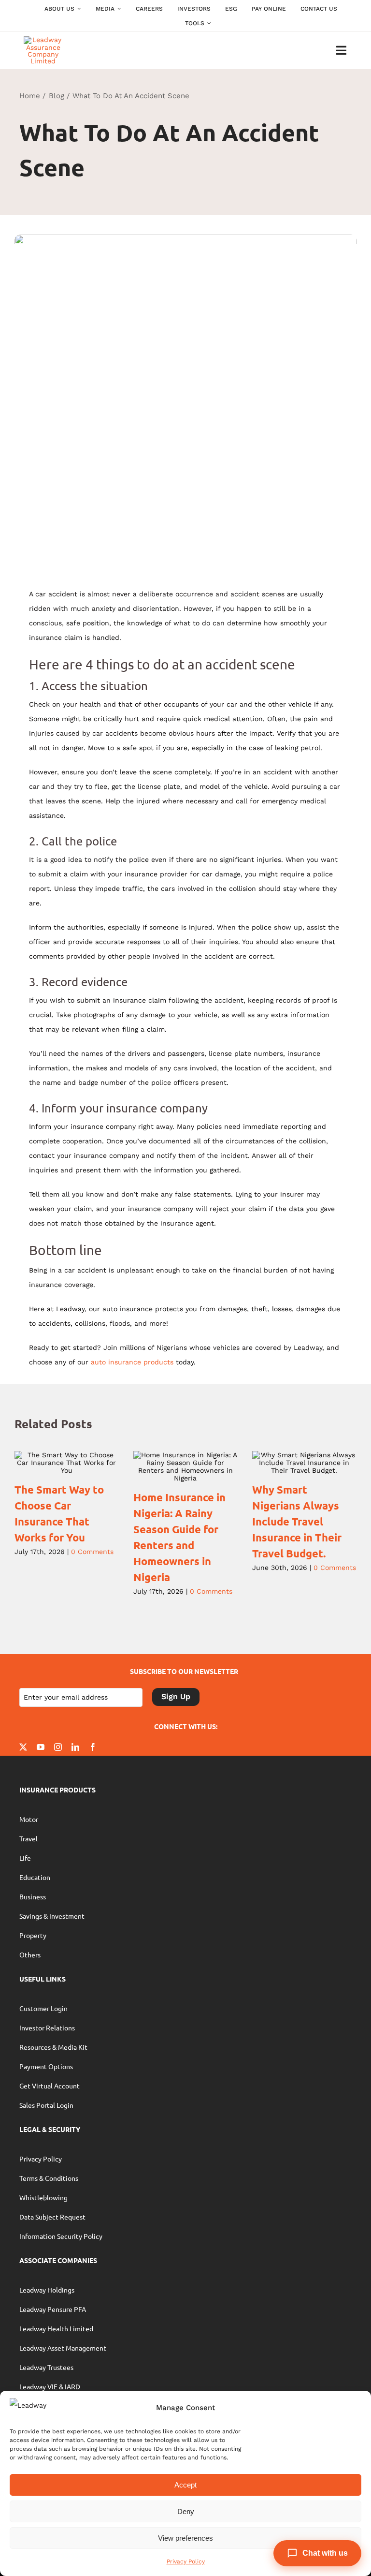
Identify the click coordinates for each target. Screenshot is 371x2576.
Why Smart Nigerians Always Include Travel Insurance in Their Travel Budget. (291, 1463)
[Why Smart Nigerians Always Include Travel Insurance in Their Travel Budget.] (304, 1463)
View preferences (185, 2538)
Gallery (80, 1463)
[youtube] (41, 1747)
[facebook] (93, 1747)
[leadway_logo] (43, 40)
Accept (185, 2485)
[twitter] (23, 1747)
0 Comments (92, 1552)
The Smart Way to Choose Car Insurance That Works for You (53, 1463)
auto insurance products (132, 1362)
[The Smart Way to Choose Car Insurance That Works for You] (67, 1463)
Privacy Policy (186, 2561)
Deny (186, 2511)
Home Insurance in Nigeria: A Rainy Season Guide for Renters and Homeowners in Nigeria (172, 1467)
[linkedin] (75, 1747)
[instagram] (58, 1747)
